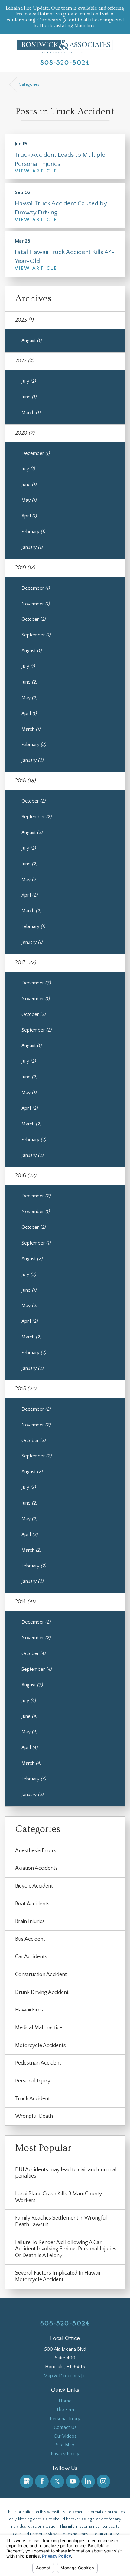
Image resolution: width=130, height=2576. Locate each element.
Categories (29, 85)
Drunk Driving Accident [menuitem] (42, 1992)
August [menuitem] (31, 340)
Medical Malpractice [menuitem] (39, 2028)
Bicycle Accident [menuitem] (34, 1886)
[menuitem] (65, 2401)
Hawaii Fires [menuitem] (29, 2010)
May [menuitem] (29, 500)
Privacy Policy (65, 2454)
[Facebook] (42, 2481)
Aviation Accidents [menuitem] (36, 1868)
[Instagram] (104, 2481)
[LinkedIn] (88, 2481)
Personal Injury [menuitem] (33, 2081)
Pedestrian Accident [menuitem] (38, 2063)
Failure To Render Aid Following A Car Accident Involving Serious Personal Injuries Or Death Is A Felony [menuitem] (66, 2249)
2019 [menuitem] (25, 568)
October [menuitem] (33, 619)
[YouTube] (73, 2481)
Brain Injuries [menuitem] (30, 1921)
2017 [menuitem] (26, 963)
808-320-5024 (65, 63)
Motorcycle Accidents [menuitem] (41, 2046)
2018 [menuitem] (25, 781)
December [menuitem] (36, 453)
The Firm (65, 2410)
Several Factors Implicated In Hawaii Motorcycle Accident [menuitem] (58, 2276)
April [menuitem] (29, 516)
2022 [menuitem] (25, 361)
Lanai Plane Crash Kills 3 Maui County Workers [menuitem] (58, 2197)
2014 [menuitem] (25, 1602)
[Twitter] (57, 2481)
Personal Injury (65, 2419)
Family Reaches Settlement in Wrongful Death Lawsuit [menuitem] (61, 2221)
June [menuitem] (29, 397)
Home (65, 2401)
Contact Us (65, 2427)
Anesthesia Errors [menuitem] (36, 1851)
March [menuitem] (31, 413)
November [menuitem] (36, 604)
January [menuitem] (32, 547)
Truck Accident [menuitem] (32, 2099)
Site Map (65, 2445)
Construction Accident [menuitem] (41, 1975)
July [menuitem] (29, 381)
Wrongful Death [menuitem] (34, 2116)
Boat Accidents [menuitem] (32, 1904)
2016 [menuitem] (26, 1176)
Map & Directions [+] (65, 2376)
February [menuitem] (33, 532)
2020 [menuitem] (25, 433)
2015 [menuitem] (26, 1389)
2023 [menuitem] (24, 320)
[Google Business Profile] (27, 2481)
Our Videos (65, 2436)
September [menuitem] (36, 635)
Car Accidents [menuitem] (31, 1957)
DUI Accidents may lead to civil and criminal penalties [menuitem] (66, 2173)
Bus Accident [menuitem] (30, 1939)
